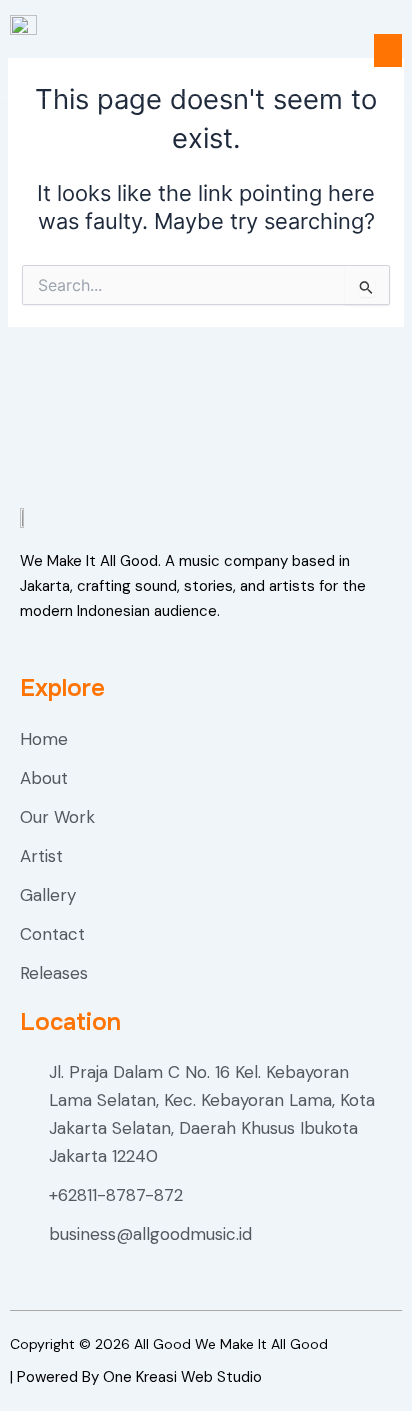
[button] (388, 50)
